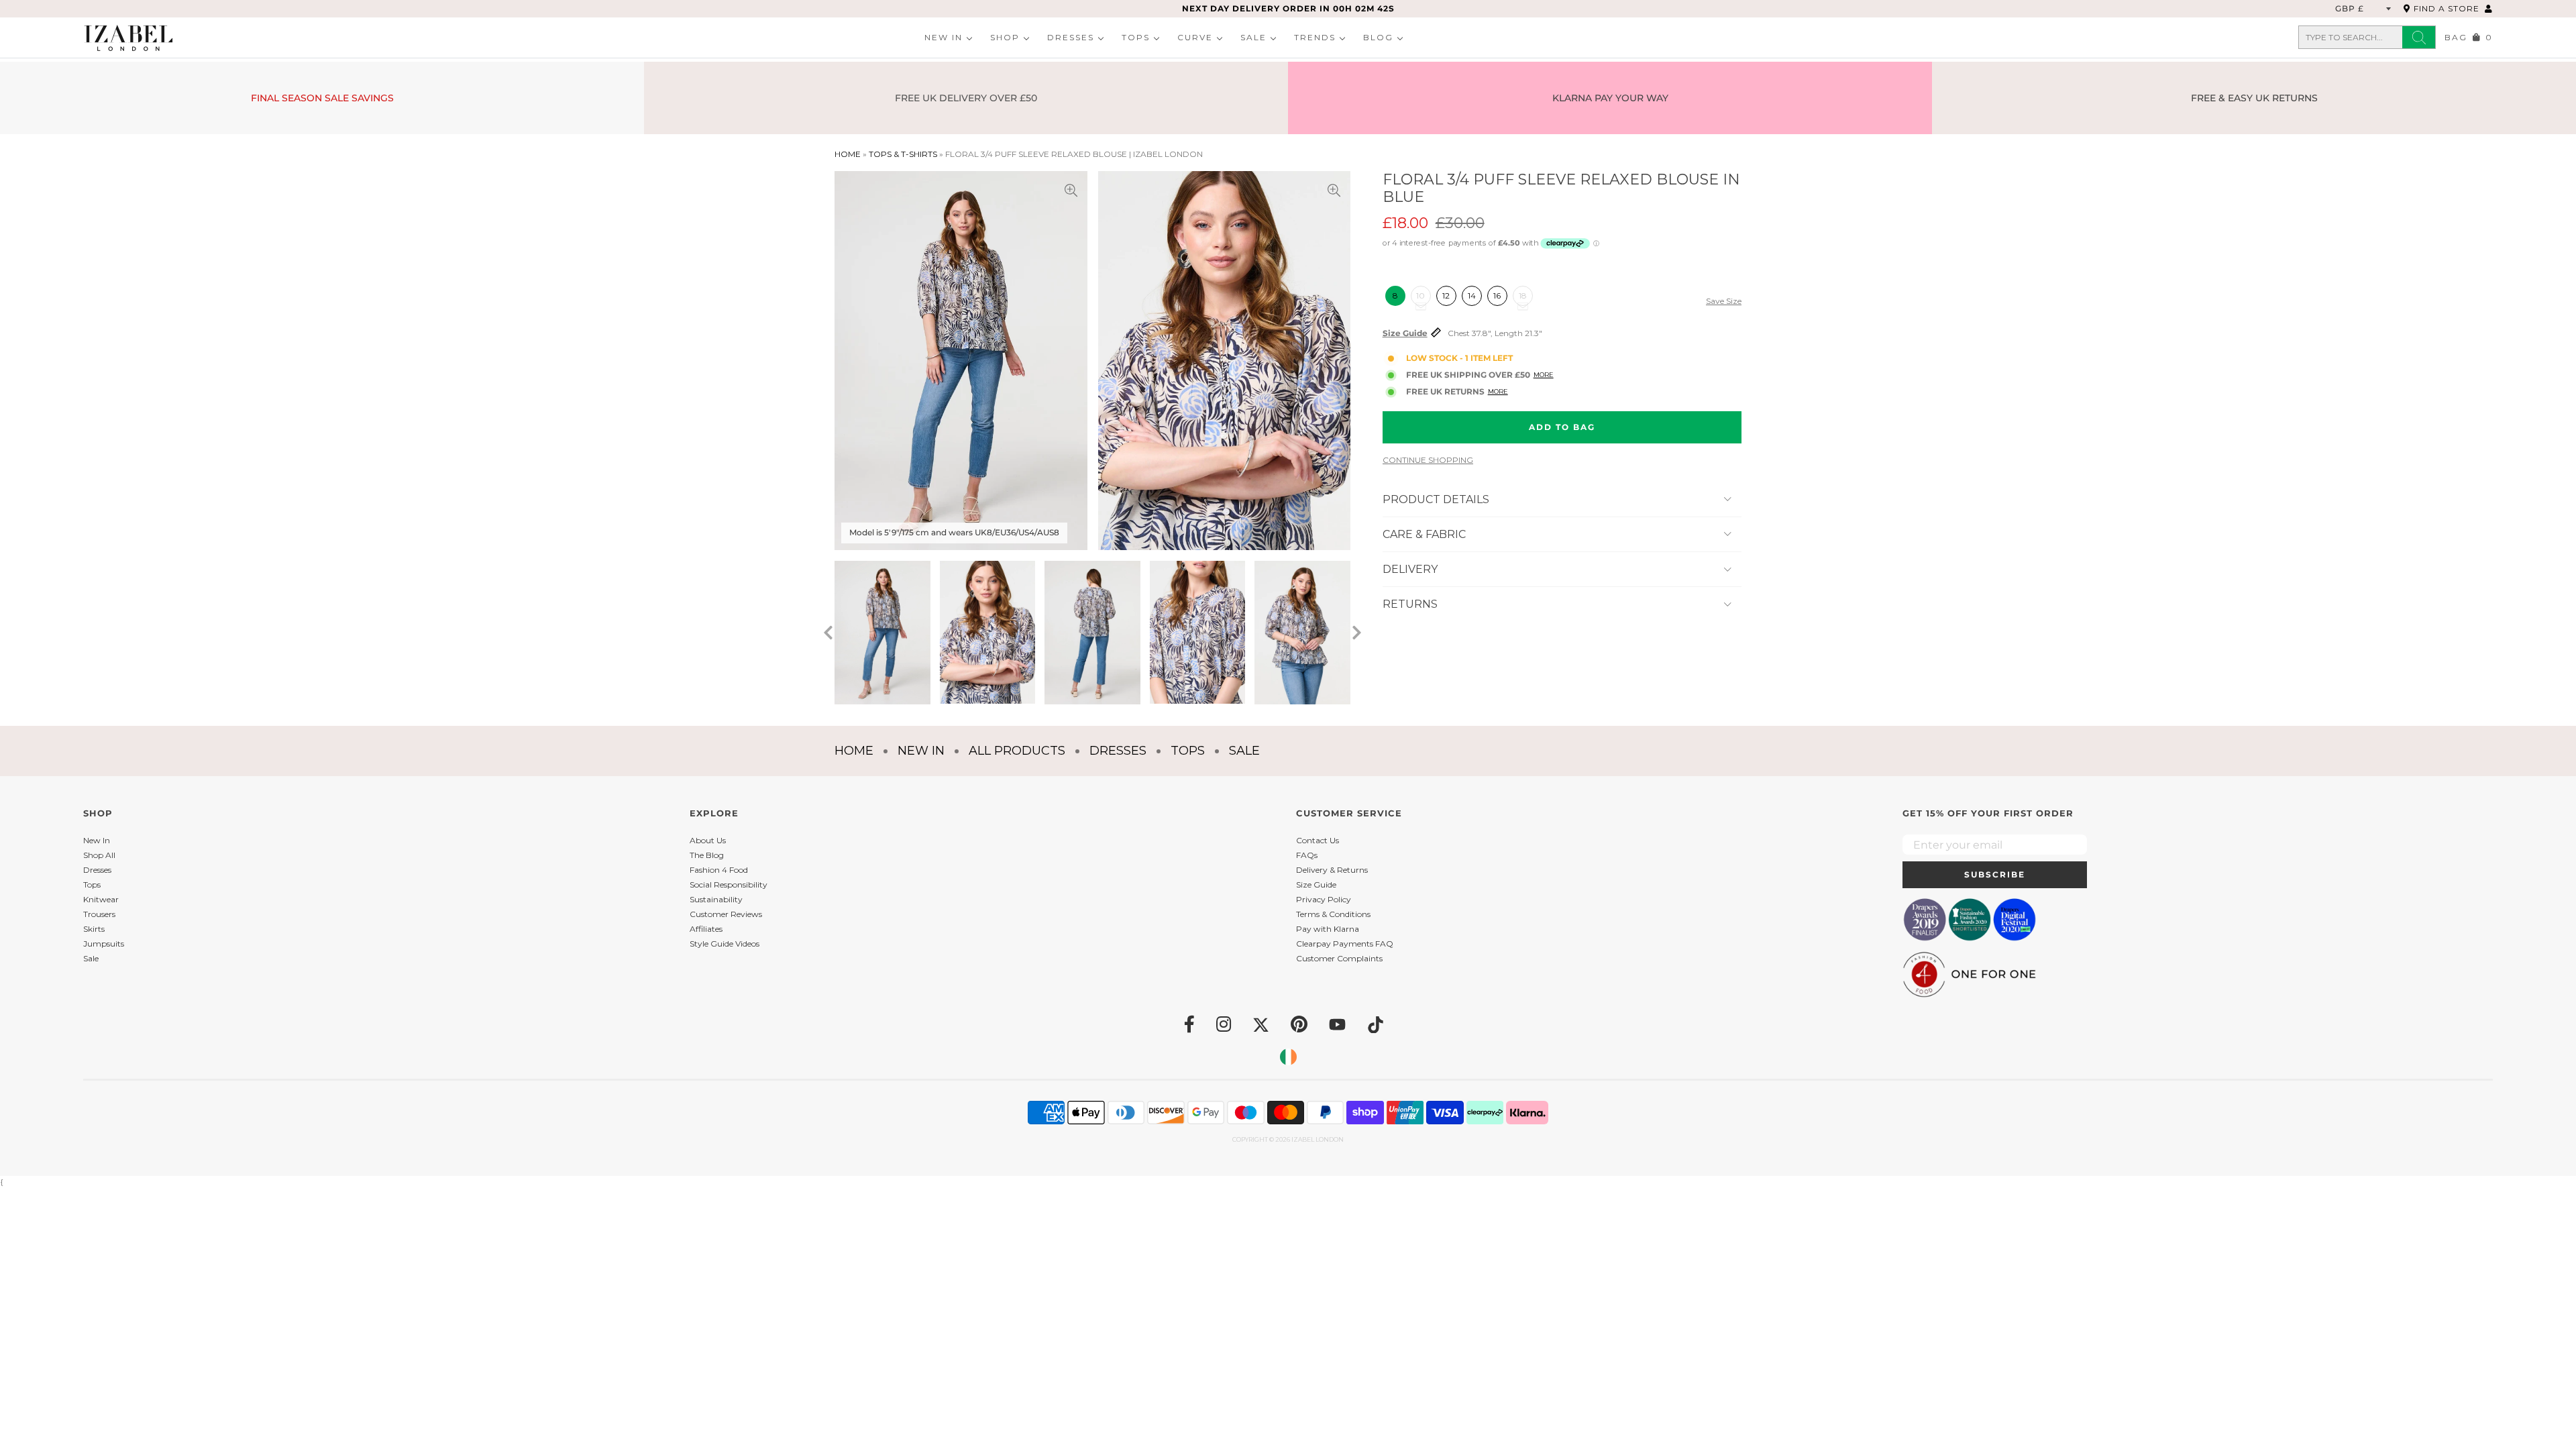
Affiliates (706, 929)
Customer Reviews (726, 914)
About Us (708, 840)
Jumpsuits (104, 944)
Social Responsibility (729, 884)
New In (944, 37)
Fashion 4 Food (719, 870)
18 (1523, 296)
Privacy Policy (1324, 899)
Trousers (99, 914)
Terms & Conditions (1333, 914)
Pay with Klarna (1328, 929)
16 (1497, 296)
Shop (1005, 37)
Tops (1136, 37)
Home (848, 154)
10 (1420, 296)
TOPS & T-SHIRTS (903, 154)
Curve (1195, 37)
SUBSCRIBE (1995, 874)
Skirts (94, 929)
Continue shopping (1428, 460)
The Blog (707, 855)
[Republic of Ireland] (1288, 1057)
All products (1017, 751)
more (1498, 391)
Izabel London (1318, 1139)
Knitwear (101, 899)
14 (1472, 296)
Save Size (1724, 301)
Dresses (1071, 37)
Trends (1315, 37)
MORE (1544, 375)
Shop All (99, 855)
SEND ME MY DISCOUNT (1389, 805)
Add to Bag (1562, 427)
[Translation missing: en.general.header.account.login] (2489, 8)
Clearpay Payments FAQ (1345, 944)
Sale (1253, 37)
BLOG (1378, 37)
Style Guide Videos (724, 944)
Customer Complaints (1339, 958)
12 (1446, 296)
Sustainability (716, 899)
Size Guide (1405, 333)
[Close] (1473, 590)
